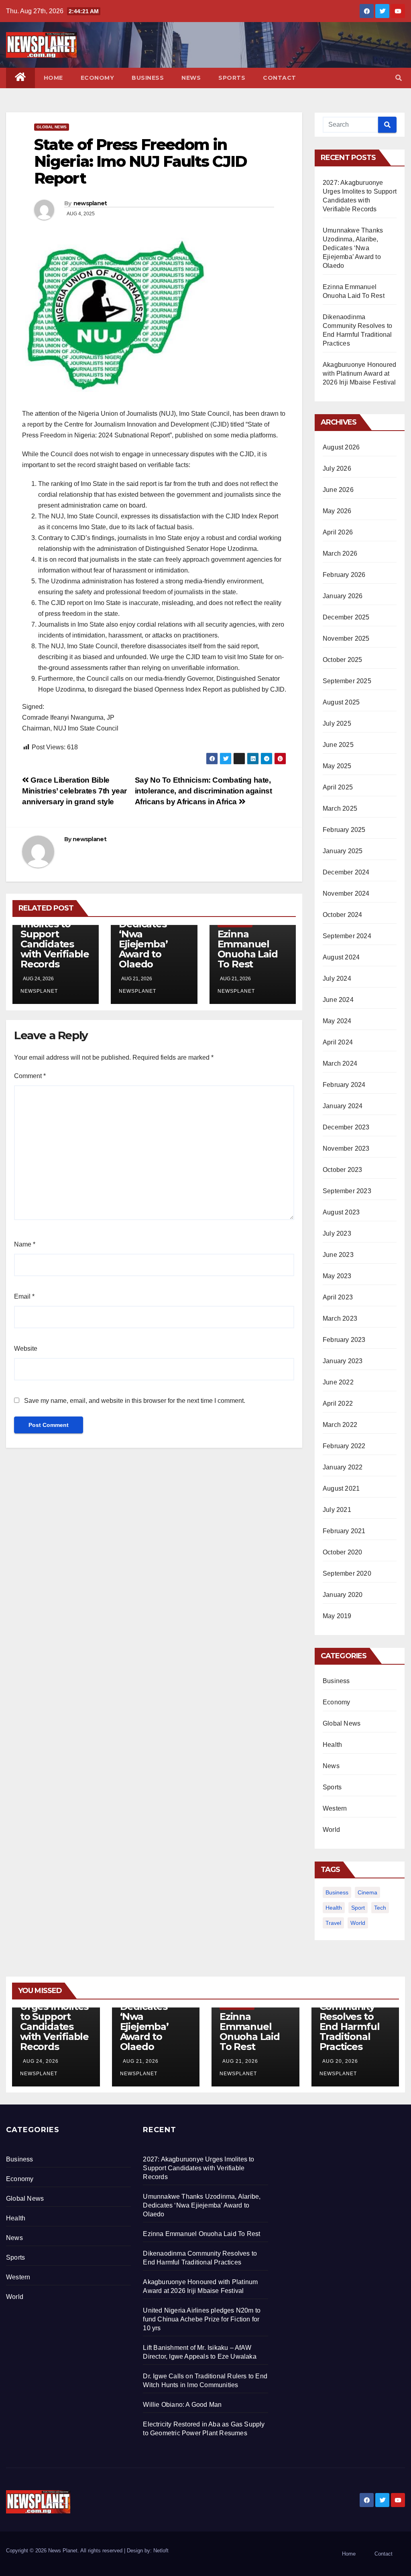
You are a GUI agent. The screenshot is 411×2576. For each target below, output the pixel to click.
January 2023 (343, 1361)
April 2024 (338, 1042)
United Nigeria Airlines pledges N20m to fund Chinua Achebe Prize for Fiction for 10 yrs (202, 2319)
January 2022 (343, 1467)
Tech (380, 1908)
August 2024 (341, 957)
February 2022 (344, 1446)
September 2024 (347, 936)
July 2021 (337, 1510)
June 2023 (338, 1255)
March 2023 (340, 1318)
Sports (232, 78)
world (358, 1923)
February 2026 (344, 575)
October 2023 (342, 1170)
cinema (367, 1892)
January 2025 (343, 851)
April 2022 (338, 1403)
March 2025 (340, 808)
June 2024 (338, 1000)
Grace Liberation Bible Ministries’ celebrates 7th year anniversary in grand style (74, 791)
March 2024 (340, 1063)
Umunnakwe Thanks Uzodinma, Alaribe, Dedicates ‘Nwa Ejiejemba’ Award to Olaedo (353, 248)
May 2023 (337, 1276)
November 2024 (346, 893)
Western (335, 1808)
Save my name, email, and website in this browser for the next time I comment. (135, 1401)
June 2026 (338, 490)
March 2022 (340, 1425)
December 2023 (346, 1127)
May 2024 (337, 1021)
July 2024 (337, 978)
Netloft (161, 2551)
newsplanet (90, 203)
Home (53, 78)
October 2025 (342, 660)
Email (24, 1296)
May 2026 (337, 511)
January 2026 (343, 596)
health (334, 1908)
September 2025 (347, 681)
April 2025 (338, 787)
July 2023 (337, 1233)
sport (358, 1908)
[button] (399, 78)
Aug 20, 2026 (340, 2061)
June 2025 (338, 745)
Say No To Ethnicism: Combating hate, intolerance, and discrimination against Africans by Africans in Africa (203, 791)
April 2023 (338, 1297)
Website (26, 1349)
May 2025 (337, 766)
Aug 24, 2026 (41, 2061)
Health (332, 1745)
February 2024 (344, 1085)
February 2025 (344, 830)
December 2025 (346, 617)
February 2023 (344, 1340)
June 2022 (338, 1382)
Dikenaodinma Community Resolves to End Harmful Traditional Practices (354, 2022)
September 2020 (347, 1573)
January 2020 (343, 1595)
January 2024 (343, 1106)
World (331, 1830)
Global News (52, 127)
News (191, 78)
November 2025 (346, 638)
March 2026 (340, 553)
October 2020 (342, 1552)
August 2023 (341, 1212)
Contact (280, 78)
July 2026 (337, 468)
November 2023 (346, 1148)
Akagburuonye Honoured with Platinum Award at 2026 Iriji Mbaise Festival (359, 373)
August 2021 (341, 1488)
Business (148, 78)
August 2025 (341, 702)
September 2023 (347, 1191)
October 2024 (342, 915)
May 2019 (337, 1616)
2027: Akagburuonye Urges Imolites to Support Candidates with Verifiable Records (55, 929)
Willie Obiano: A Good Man (182, 2405)
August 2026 (341, 447)
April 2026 (338, 532)
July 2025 (337, 723)
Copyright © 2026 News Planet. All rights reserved (65, 2551)
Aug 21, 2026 (141, 2061)
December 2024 (346, 872)
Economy (98, 78)
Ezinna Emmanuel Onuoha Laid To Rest (248, 949)
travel (333, 1923)
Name (25, 1244)
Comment (30, 1076)
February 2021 (344, 1531)
